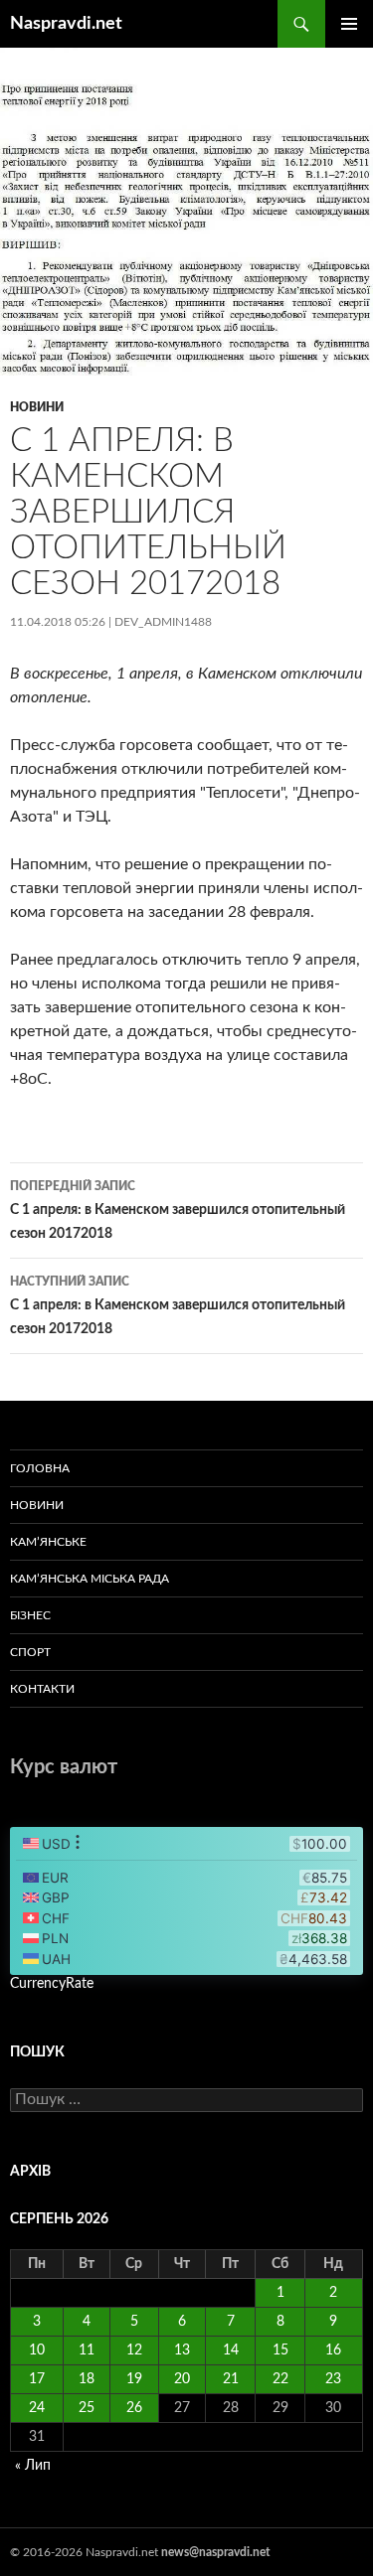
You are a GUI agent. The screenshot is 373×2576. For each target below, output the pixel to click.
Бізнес (30, 1615)
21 (231, 2379)
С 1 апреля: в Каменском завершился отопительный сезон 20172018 (178, 1211)
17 (37, 2379)
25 (87, 2408)
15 (280, 2350)
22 (280, 2379)
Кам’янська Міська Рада (90, 1579)
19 (134, 2379)
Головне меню (349, 24)
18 (87, 2379)
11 (87, 2350)
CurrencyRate (52, 1984)
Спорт (30, 1652)
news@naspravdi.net (215, 2552)
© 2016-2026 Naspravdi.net (86, 2552)
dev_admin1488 (163, 622)
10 (37, 2350)
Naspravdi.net (66, 24)
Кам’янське (48, 1542)
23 (333, 2379)
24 (37, 2408)
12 (134, 2350)
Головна (40, 1468)
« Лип (33, 2466)
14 (231, 2350)
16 (333, 2350)
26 (134, 2408)
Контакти (42, 1689)
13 (182, 2350)
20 (182, 2379)
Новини (37, 407)
